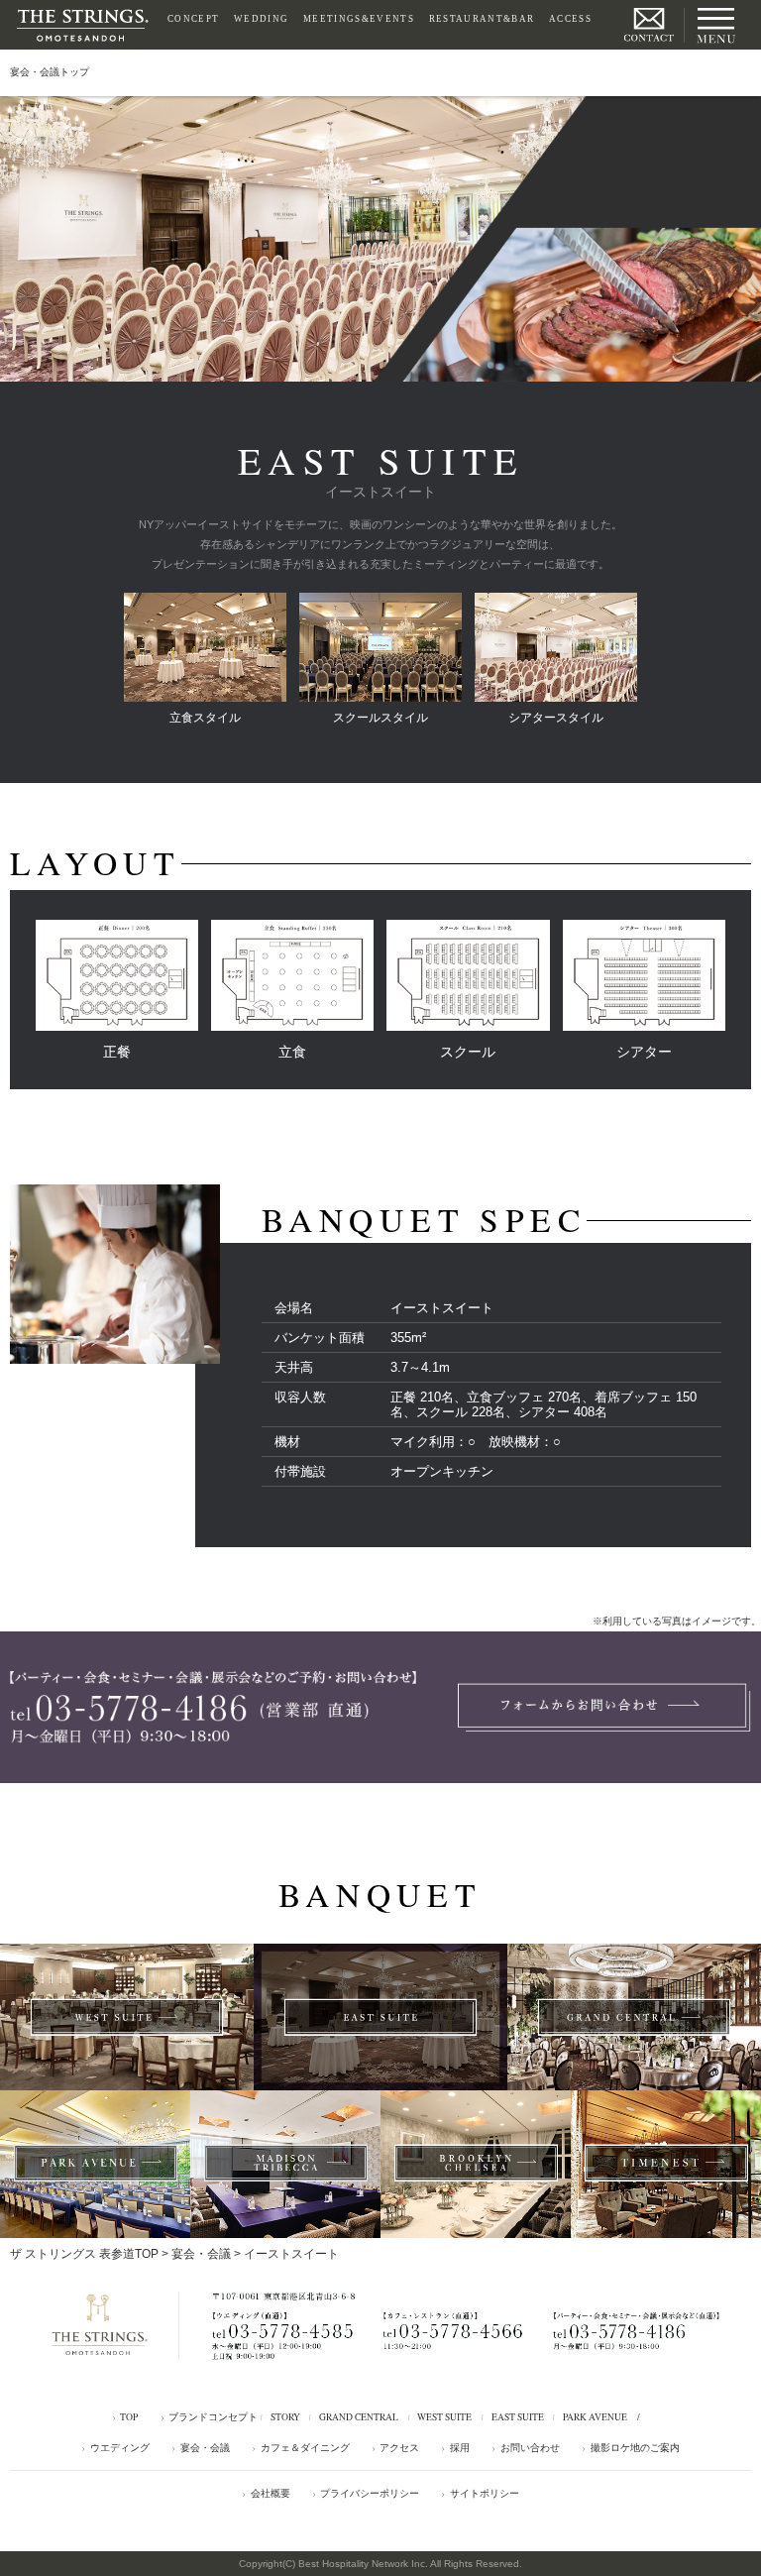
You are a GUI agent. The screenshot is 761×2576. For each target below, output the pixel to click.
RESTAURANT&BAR (482, 19)
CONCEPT (193, 19)
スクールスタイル (380, 718)
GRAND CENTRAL (359, 2417)
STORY (285, 2417)
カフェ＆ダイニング (305, 2448)
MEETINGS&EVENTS (359, 19)
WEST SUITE (444, 2417)
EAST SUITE (518, 2417)
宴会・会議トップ (50, 72)
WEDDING (261, 19)
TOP (129, 2417)
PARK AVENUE (595, 2417)
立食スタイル (205, 718)
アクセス (399, 2448)
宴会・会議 (201, 2254)
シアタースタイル (556, 718)
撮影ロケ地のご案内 (635, 2448)
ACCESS (570, 19)
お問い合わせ (530, 2448)
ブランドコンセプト (213, 2417)
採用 (460, 2448)
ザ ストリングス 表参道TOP (84, 2254)
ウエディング (120, 2448)
